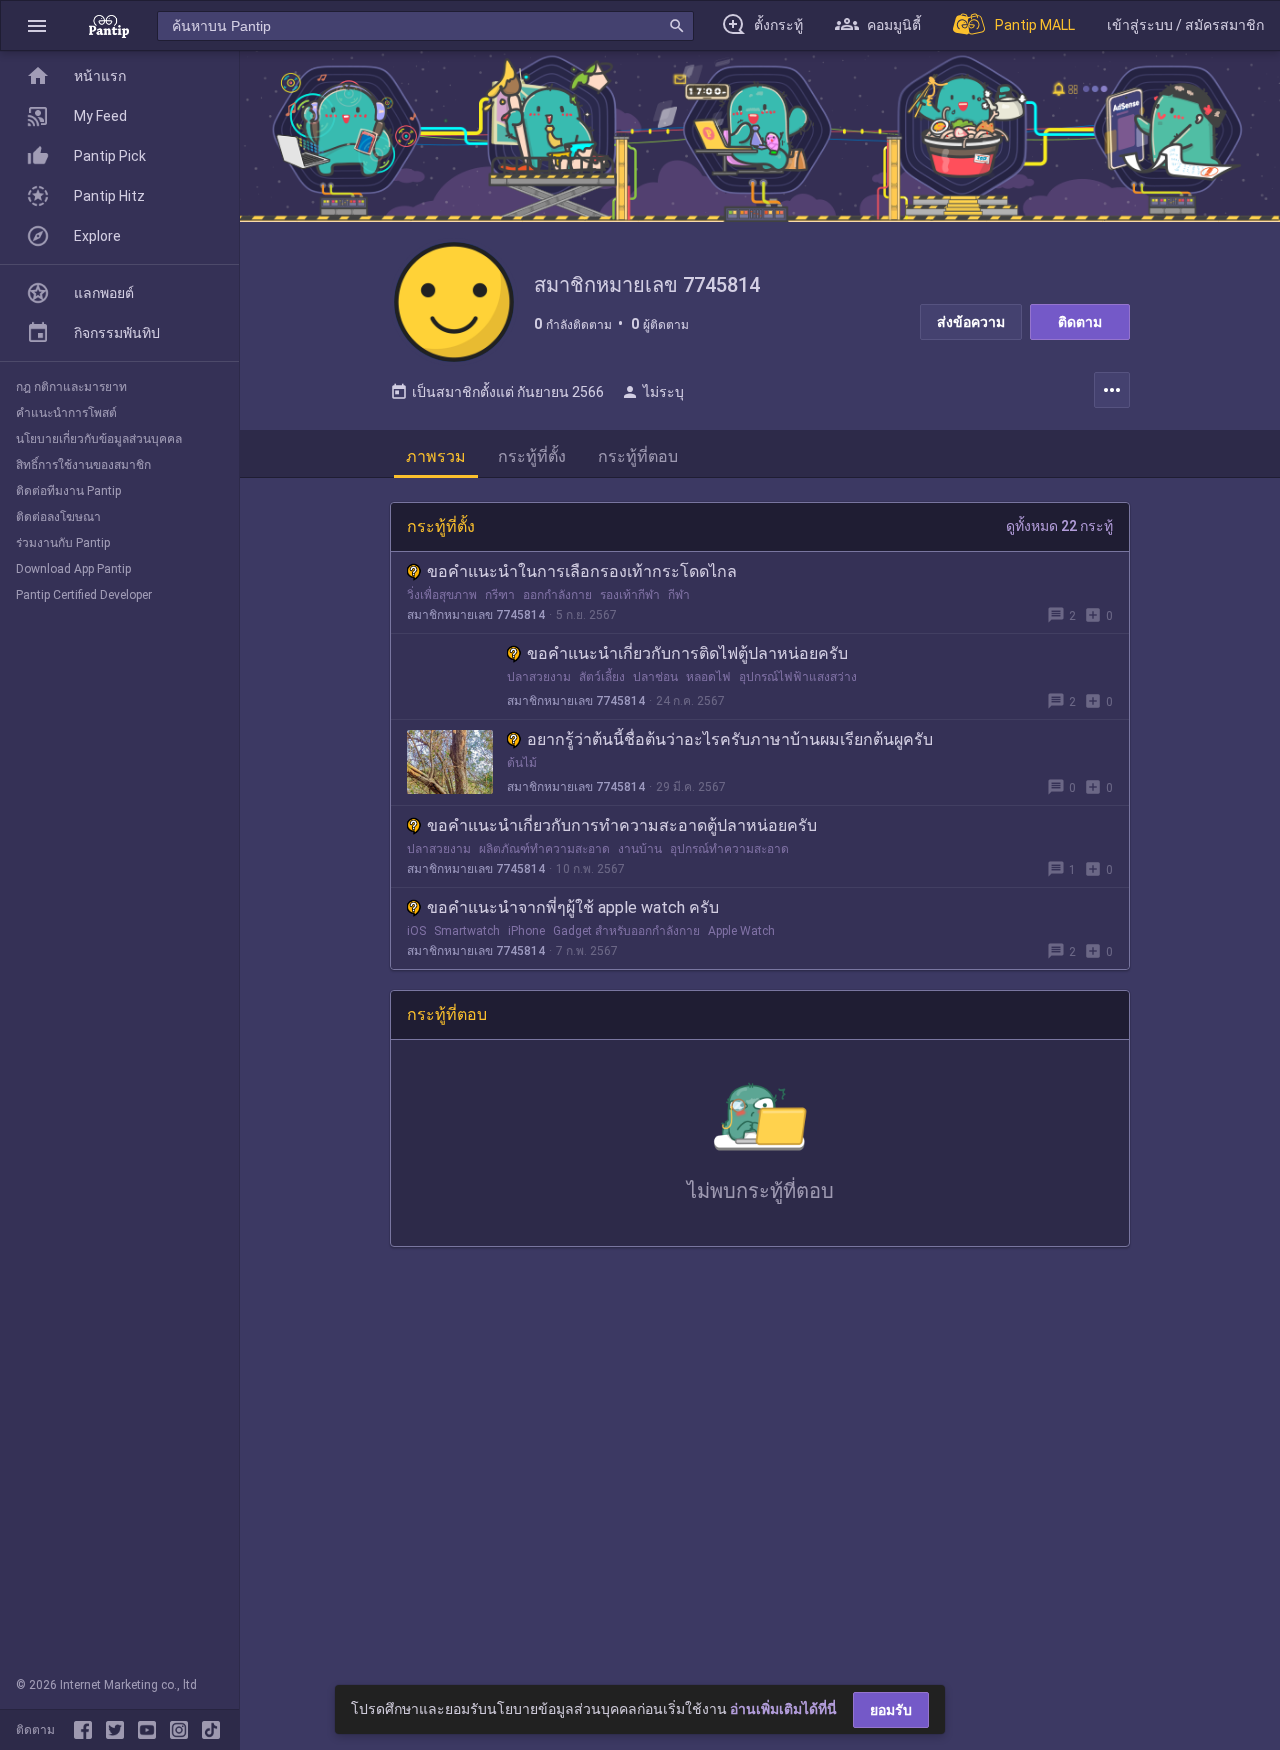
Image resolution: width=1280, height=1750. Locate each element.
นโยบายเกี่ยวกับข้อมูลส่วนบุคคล (99, 439)
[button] (37, 25)
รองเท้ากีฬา (630, 595)
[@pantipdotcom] (183, 1730)
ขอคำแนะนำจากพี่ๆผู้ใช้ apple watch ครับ (573, 907)
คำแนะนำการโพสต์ (66, 413)
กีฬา (679, 595)
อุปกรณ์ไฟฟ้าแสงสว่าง (798, 677)
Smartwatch (467, 931)
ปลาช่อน (655, 677)
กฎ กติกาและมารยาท (71, 387)
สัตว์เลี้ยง (602, 677)
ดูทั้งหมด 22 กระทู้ (1059, 526)
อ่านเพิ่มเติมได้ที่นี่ (783, 1709)
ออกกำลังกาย (557, 595)
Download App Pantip (73, 569)
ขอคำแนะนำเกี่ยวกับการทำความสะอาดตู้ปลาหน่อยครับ (622, 825)
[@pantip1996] (211, 1730)
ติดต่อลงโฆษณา (58, 517)
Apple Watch (741, 931)
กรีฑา (500, 595)
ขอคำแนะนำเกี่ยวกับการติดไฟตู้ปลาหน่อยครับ (687, 653)
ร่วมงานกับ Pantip (63, 543)
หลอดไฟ (708, 677)
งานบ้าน (640, 849)
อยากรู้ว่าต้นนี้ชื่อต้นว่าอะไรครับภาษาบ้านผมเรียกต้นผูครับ (730, 739)
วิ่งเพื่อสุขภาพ (442, 595)
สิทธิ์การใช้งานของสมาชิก (83, 465)
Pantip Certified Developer (84, 595)
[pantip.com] (109, 25)
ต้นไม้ (522, 763)
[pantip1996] (151, 1730)
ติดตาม (1080, 322)
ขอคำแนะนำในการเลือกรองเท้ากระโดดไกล (582, 571)
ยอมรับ (891, 1710)
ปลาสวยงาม (539, 677)
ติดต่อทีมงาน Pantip (68, 491)
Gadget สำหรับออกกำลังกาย (626, 931)
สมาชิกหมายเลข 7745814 (476, 615)
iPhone (526, 931)
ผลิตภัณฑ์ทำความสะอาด (544, 849)
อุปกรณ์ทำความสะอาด (729, 849)
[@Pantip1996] (119, 1730)
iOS (416, 931)
